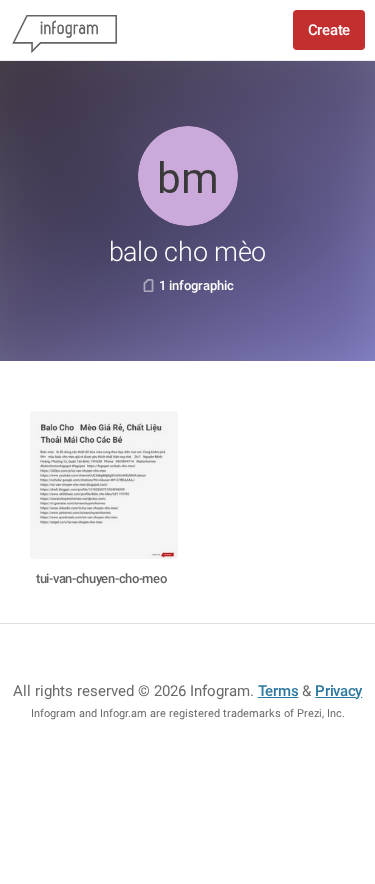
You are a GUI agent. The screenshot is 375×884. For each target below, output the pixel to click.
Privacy (338, 691)
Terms (278, 691)
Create (329, 30)
